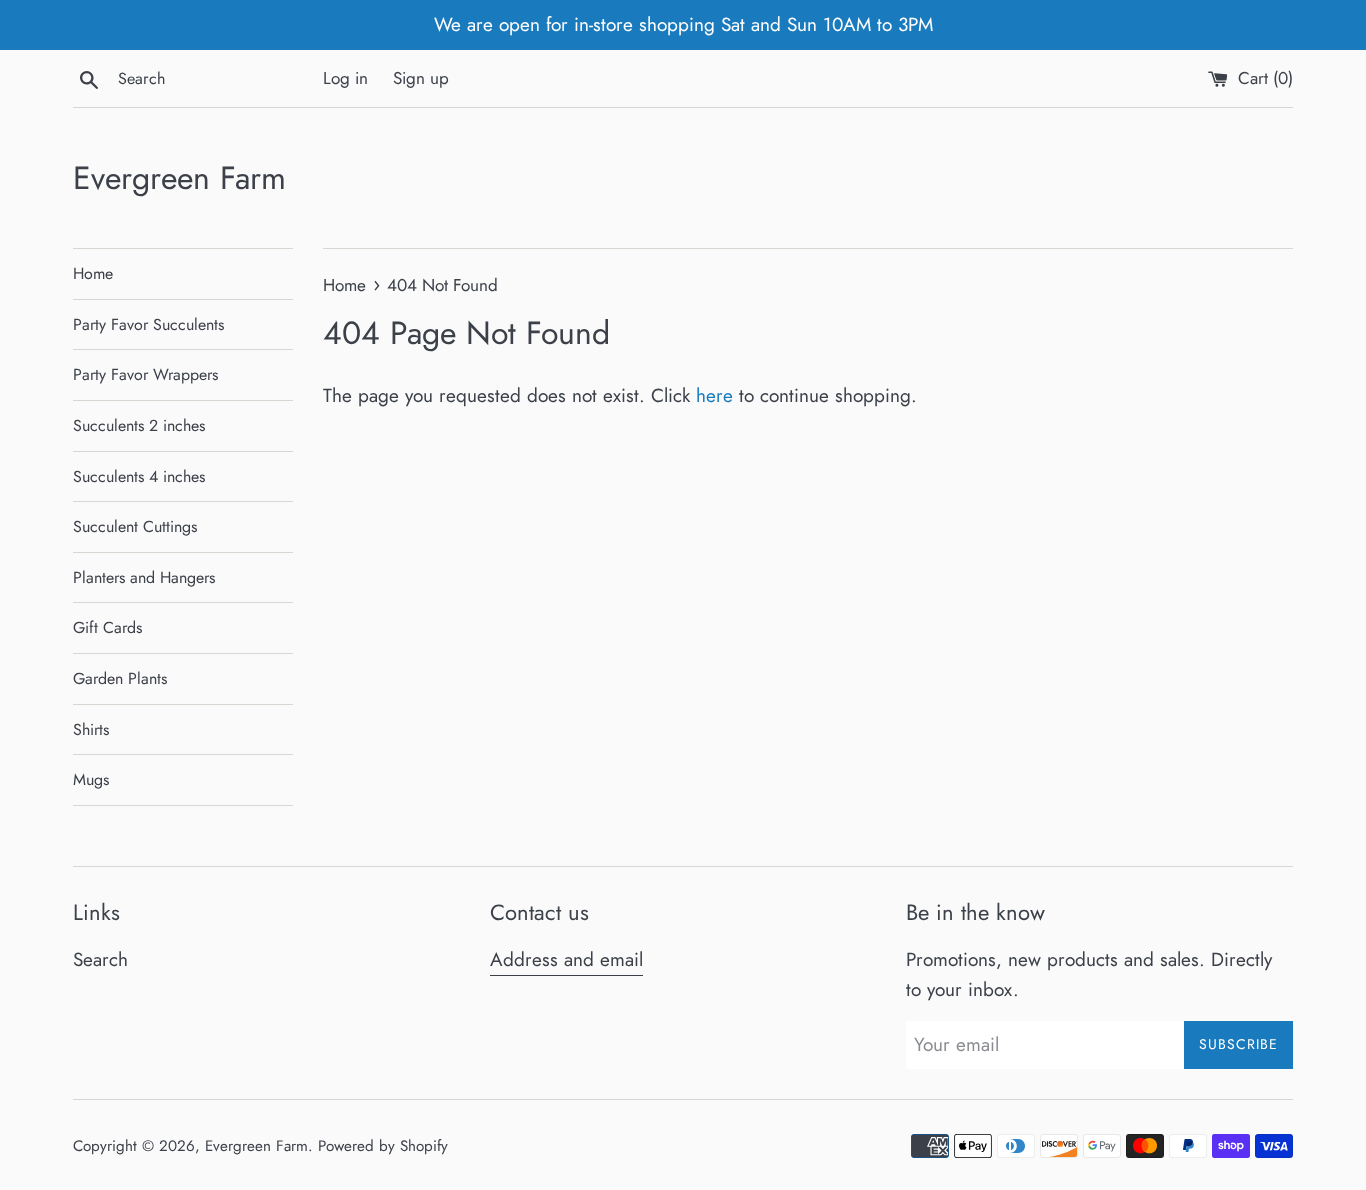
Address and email (566, 959)
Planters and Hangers (144, 577)
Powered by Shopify (383, 1146)
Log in (345, 78)
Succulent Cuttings (135, 526)
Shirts (91, 729)
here (714, 395)
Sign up (421, 78)
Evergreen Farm (179, 178)
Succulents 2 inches (139, 425)
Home (93, 273)
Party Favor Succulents (148, 324)
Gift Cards (107, 627)
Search (100, 959)
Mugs (91, 779)
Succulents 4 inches (139, 476)
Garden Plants (120, 678)
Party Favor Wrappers (145, 374)
